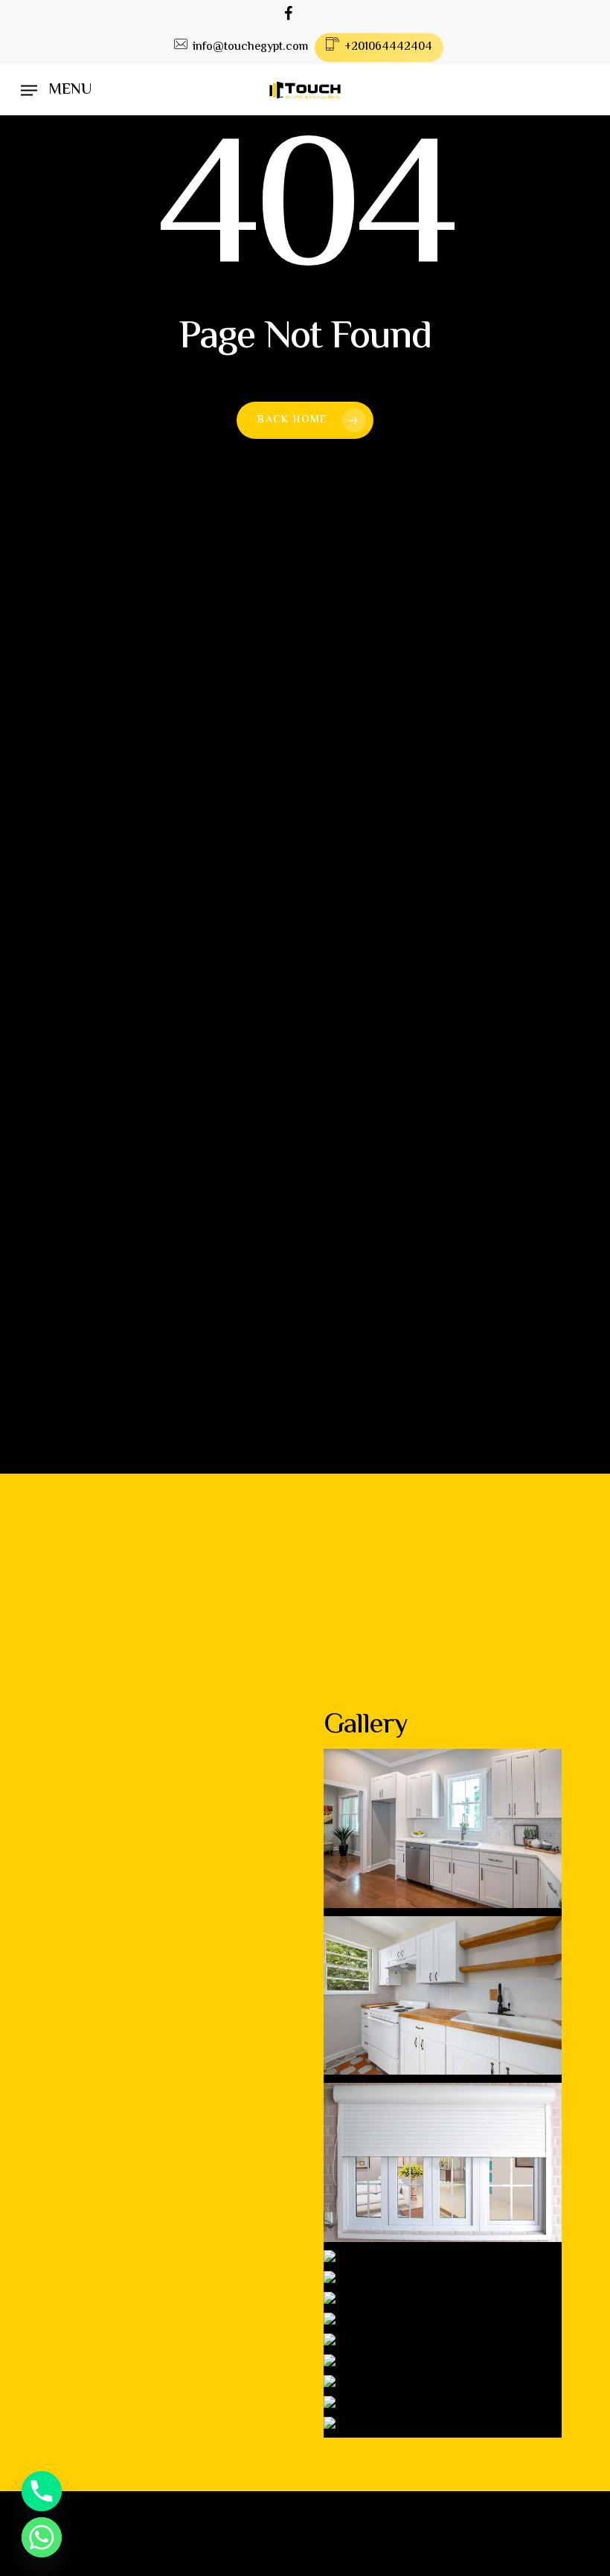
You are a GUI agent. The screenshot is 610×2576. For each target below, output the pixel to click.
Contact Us (92, 1907)
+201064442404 (185, 908)
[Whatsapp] (42, 2537)
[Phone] (42, 2491)
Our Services (97, 1852)
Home (68, 1797)
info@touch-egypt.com (223, 845)
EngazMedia (492, 2565)
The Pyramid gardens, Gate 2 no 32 (260, 783)
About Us (84, 1824)
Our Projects (97, 1879)
